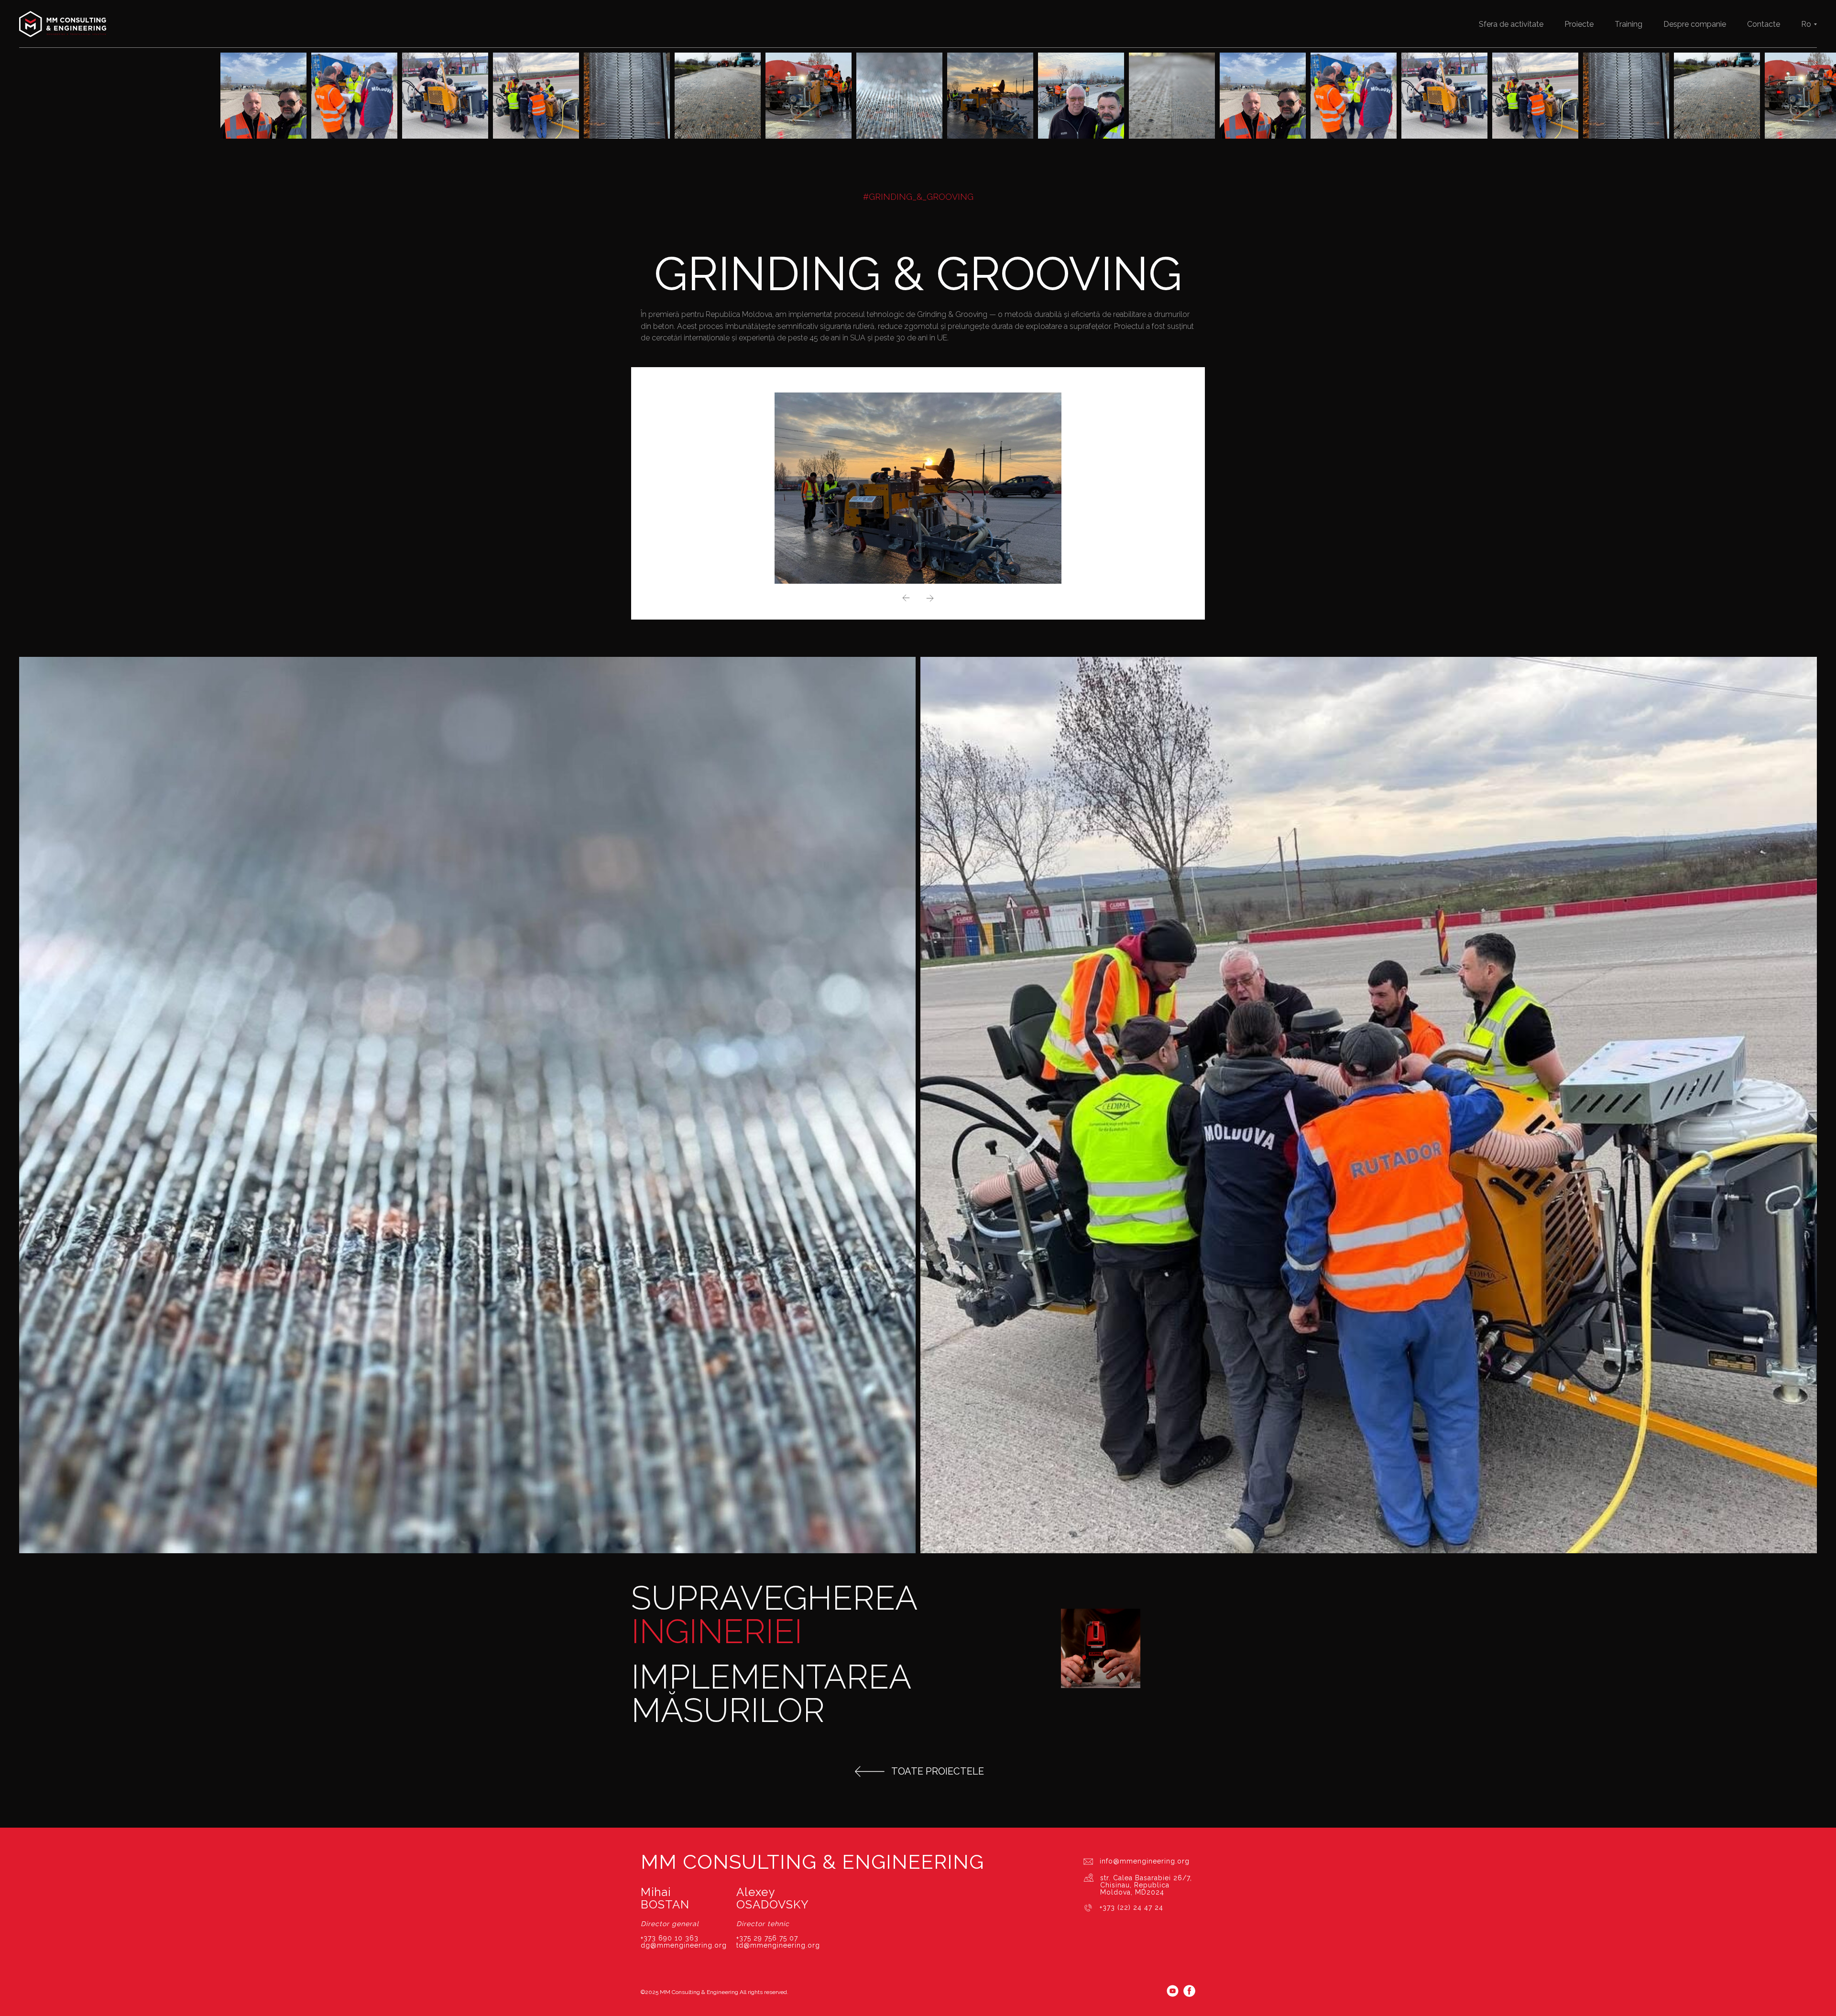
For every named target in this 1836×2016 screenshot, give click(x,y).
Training (1628, 24)
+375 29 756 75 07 (767, 1938)
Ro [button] (1806, 24)
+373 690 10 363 (670, 1938)
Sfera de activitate (1511, 24)
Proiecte (1579, 24)
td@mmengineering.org (778, 1945)
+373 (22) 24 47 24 (1131, 1907)
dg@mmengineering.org (684, 1945)
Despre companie (1695, 24)
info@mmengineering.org (1145, 1861)
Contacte (1764, 24)
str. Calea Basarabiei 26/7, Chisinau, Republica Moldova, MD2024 (1146, 1885)
